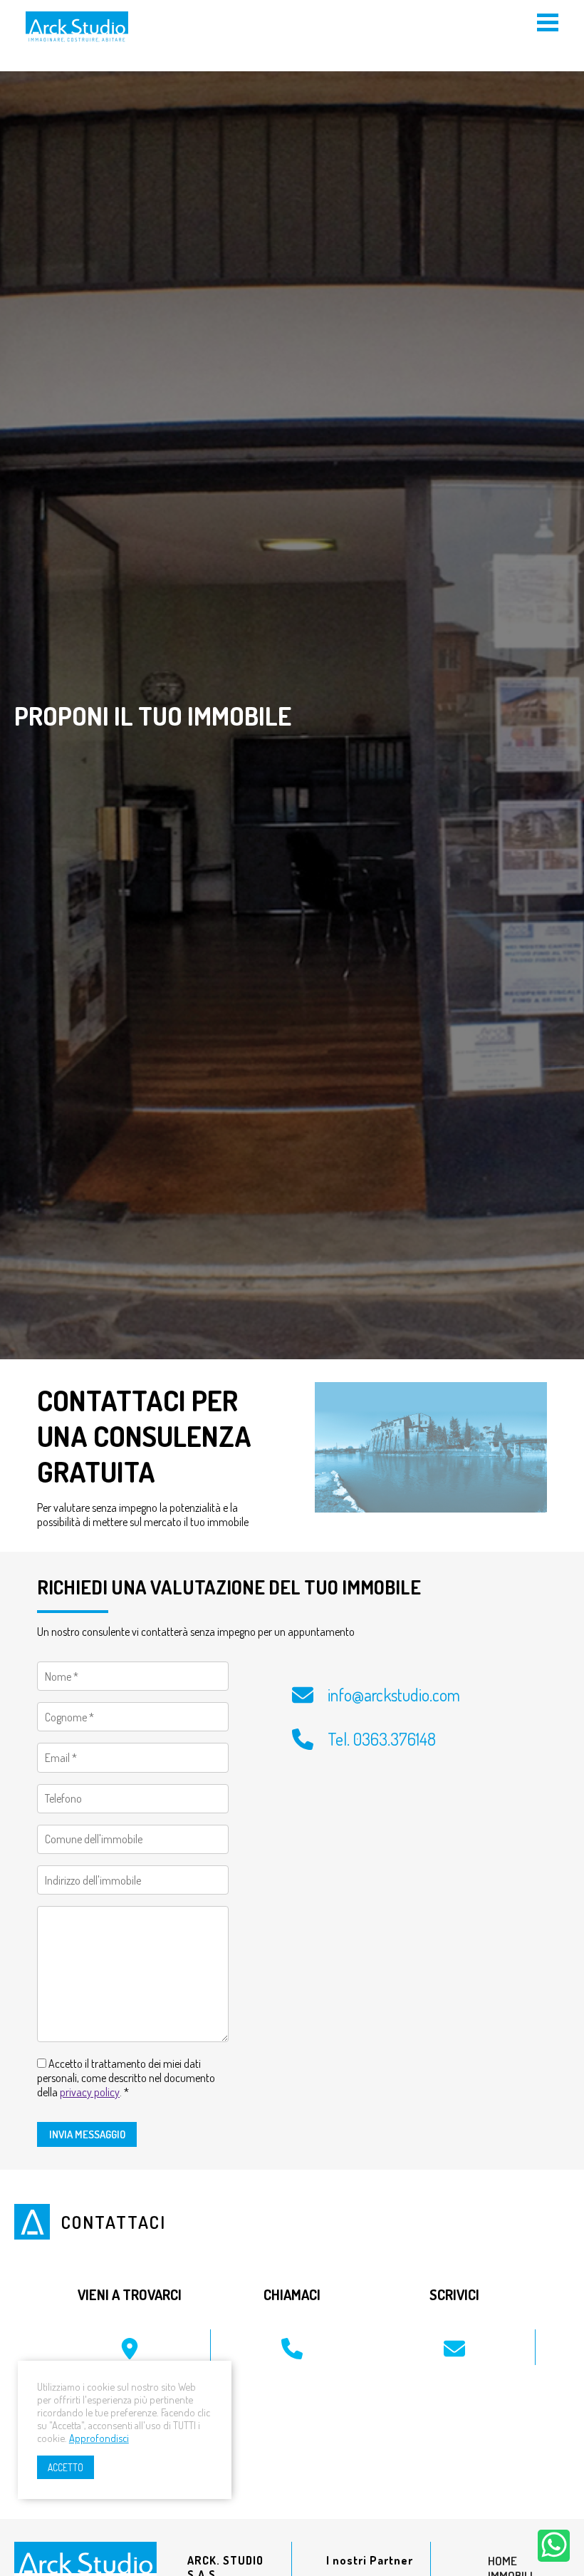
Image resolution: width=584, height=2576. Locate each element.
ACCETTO (66, 2467)
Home (502, 2561)
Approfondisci (99, 2438)
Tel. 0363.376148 (382, 1739)
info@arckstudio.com (394, 1695)
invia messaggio (87, 2134)
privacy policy (90, 2092)
